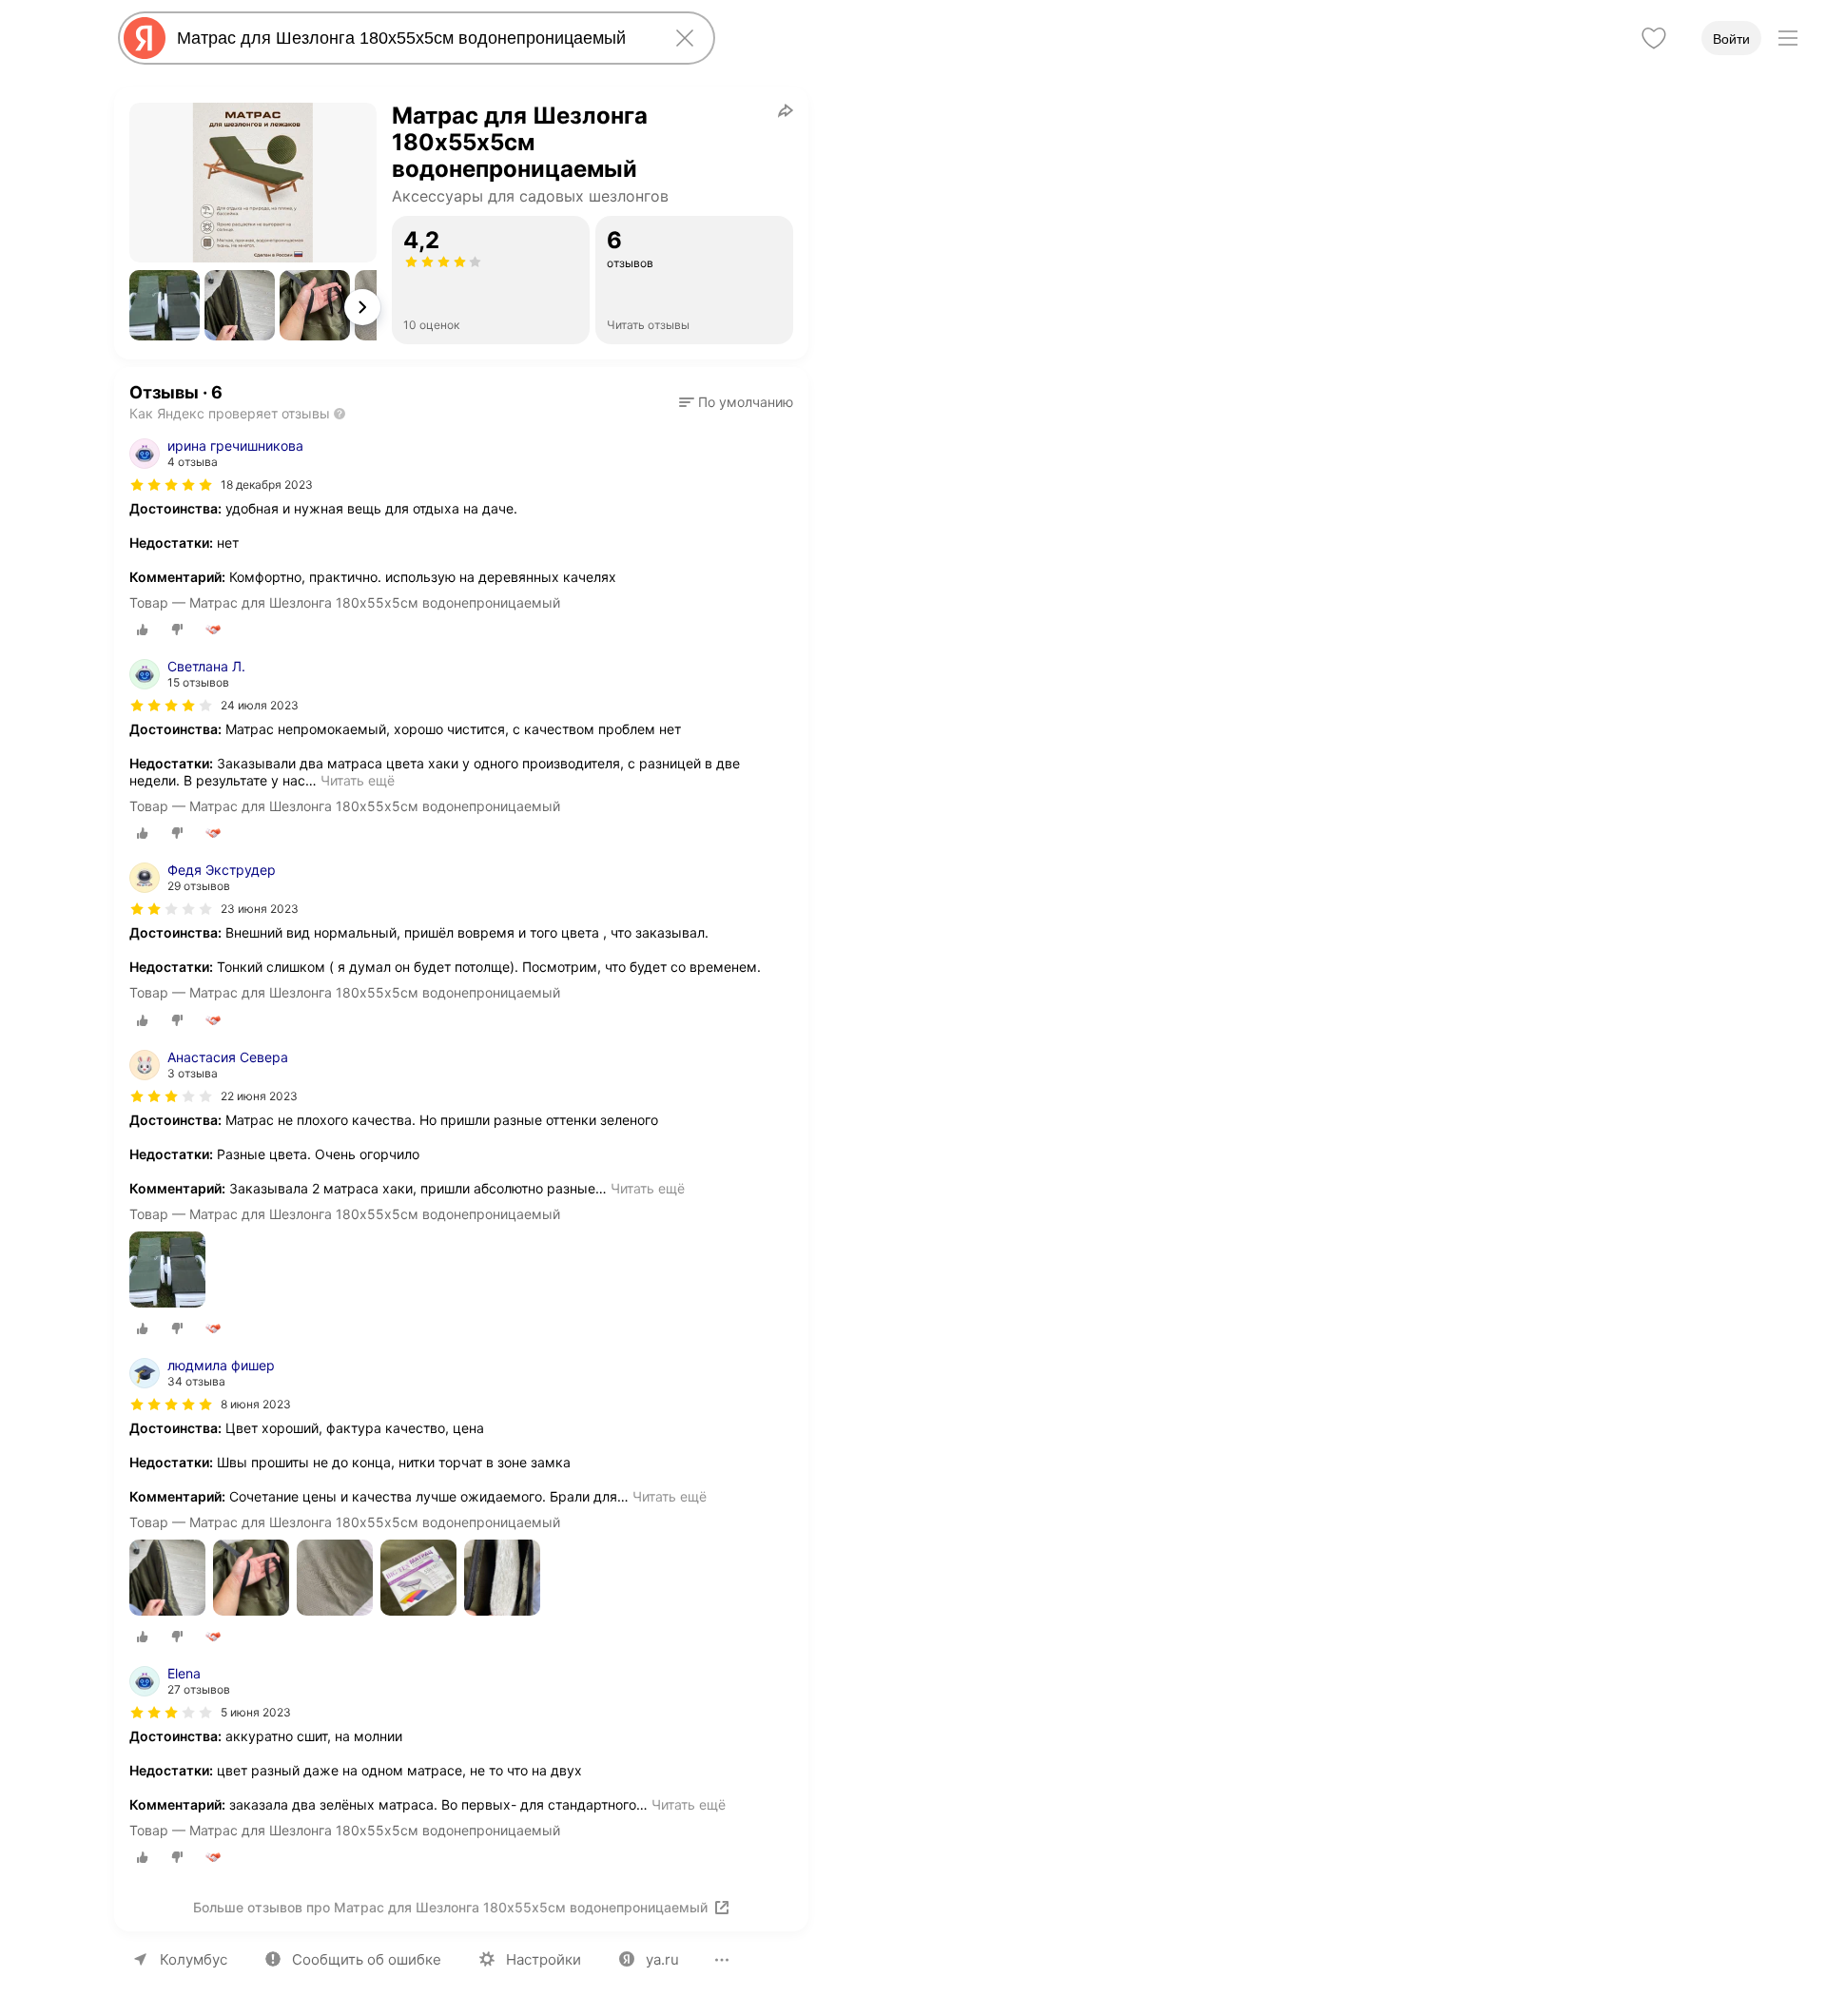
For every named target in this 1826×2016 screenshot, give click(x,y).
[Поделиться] (786, 110)
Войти (1731, 39)
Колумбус (194, 1959)
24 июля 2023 (260, 705)
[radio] (143, 630)
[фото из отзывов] (167, 1271)
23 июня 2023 (260, 909)
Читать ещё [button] (358, 780)
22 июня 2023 (259, 1096)
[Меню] (1788, 38)
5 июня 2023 (256, 1712)
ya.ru (662, 1959)
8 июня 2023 (256, 1404)
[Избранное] (1654, 38)
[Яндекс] (145, 38)
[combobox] (413, 38)
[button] (165, 305)
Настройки (544, 1959)
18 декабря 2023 (267, 485)
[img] (171, 485)
